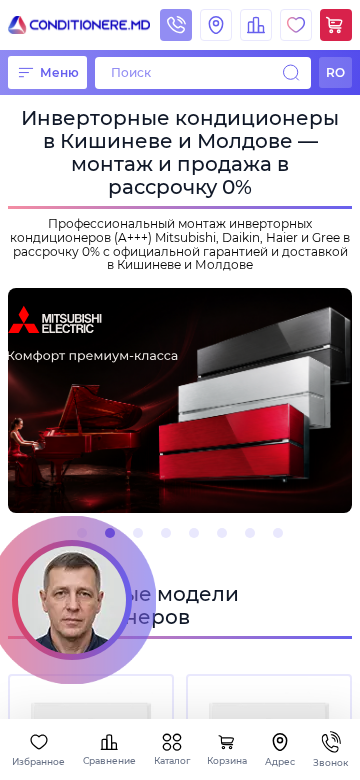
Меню (59, 72)
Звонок (330, 762)
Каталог (172, 760)
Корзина (227, 760)
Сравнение (109, 760)
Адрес (280, 761)
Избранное (38, 761)
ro (335, 72)
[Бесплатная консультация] (72, 600)
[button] (82, 533)
